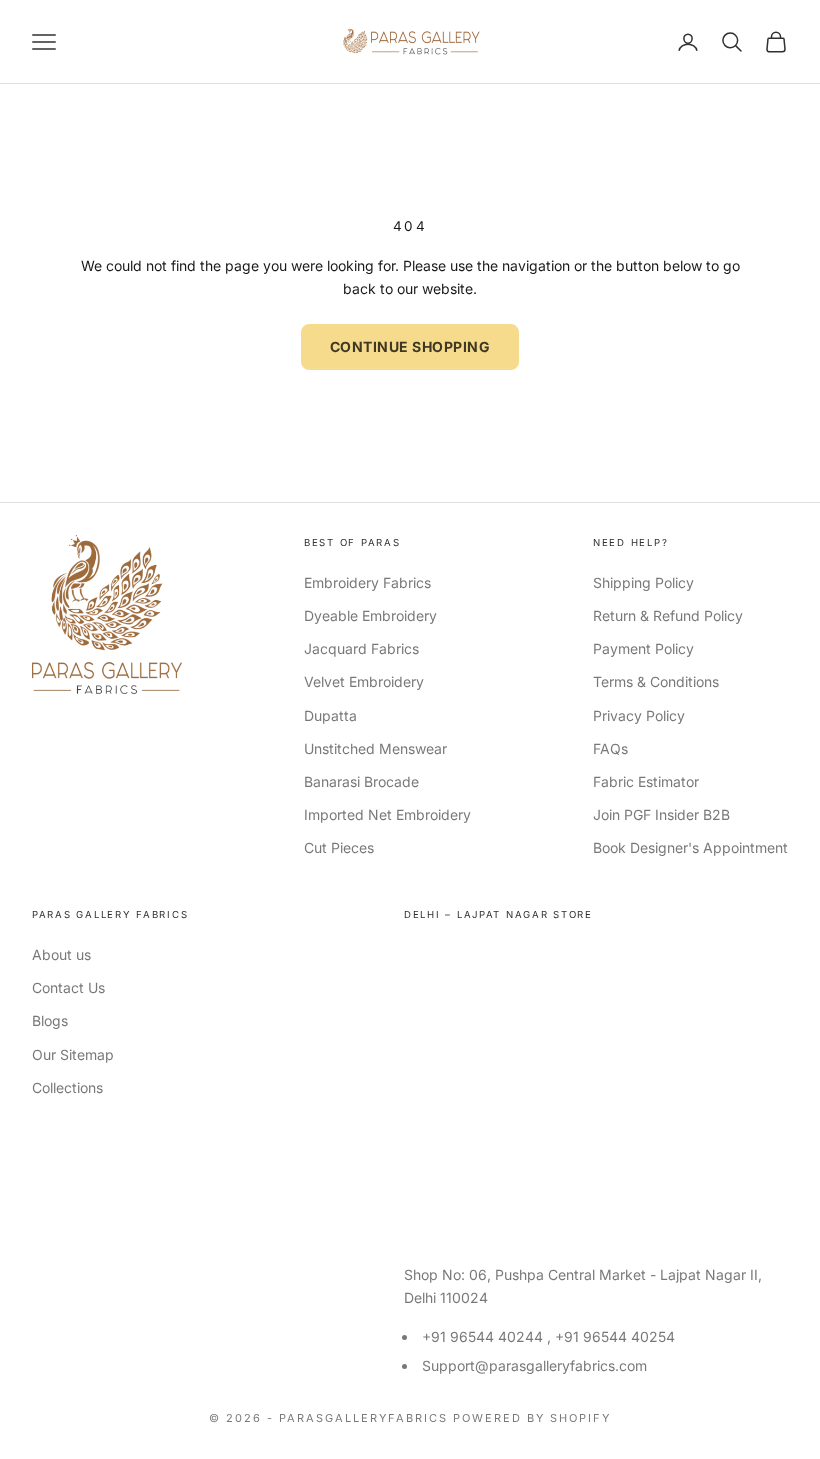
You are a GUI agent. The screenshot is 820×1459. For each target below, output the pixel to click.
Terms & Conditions (656, 681)
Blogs (50, 1020)
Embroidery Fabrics (367, 582)
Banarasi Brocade (361, 781)
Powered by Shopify (532, 1418)
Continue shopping (410, 346)
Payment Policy (643, 648)
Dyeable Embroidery (370, 615)
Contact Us (68, 987)
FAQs (610, 748)
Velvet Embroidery (364, 681)
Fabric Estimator (646, 781)
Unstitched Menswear (375, 748)
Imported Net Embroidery (387, 814)
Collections (67, 1087)
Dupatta (330, 715)
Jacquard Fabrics (361, 648)
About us (61, 954)
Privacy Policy (639, 715)
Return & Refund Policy (668, 615)
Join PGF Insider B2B (661, 814)
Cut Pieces (339, 847)
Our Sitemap (73, 1054)
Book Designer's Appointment (690, 847)
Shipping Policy (643, 582)
